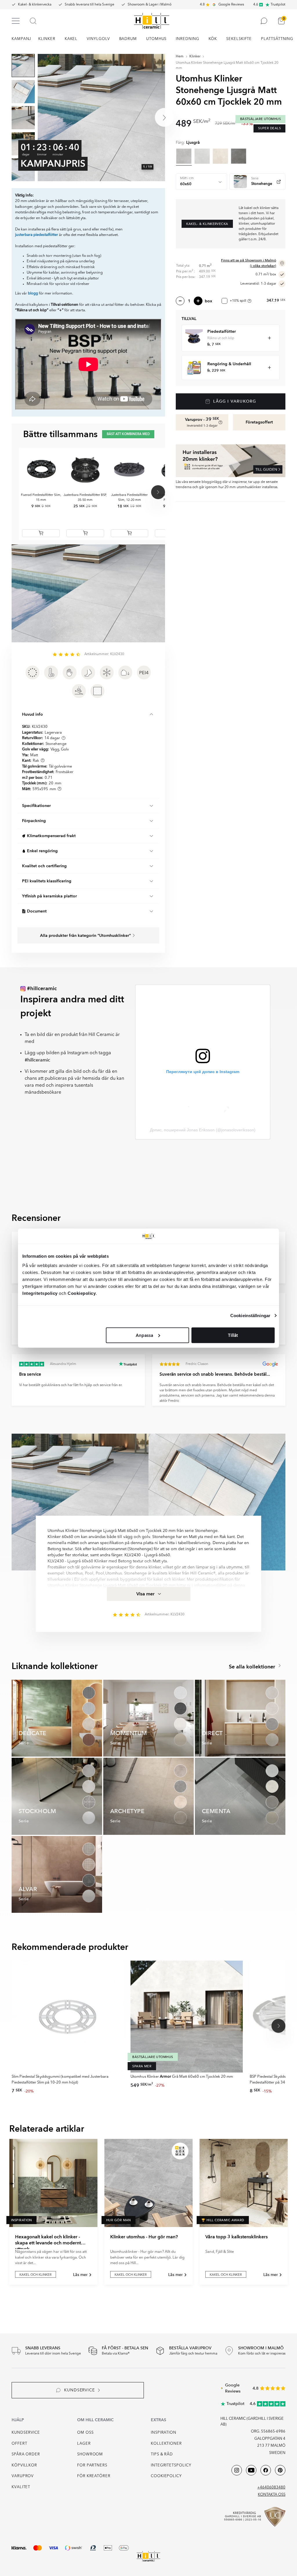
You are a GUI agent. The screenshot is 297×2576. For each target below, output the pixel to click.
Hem (180, 57)
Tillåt (233, 1335)
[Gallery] (101, 118)
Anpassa (144, 1335)
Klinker (195, 57)
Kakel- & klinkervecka (35, 5)
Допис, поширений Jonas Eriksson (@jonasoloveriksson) (203, 1130)
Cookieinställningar (250, 1316)
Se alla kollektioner (253, 1667)
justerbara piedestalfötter (37, 235)
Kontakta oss (272, 2495)
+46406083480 (271, 2487)
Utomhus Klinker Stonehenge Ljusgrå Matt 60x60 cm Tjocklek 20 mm (227, 66)
